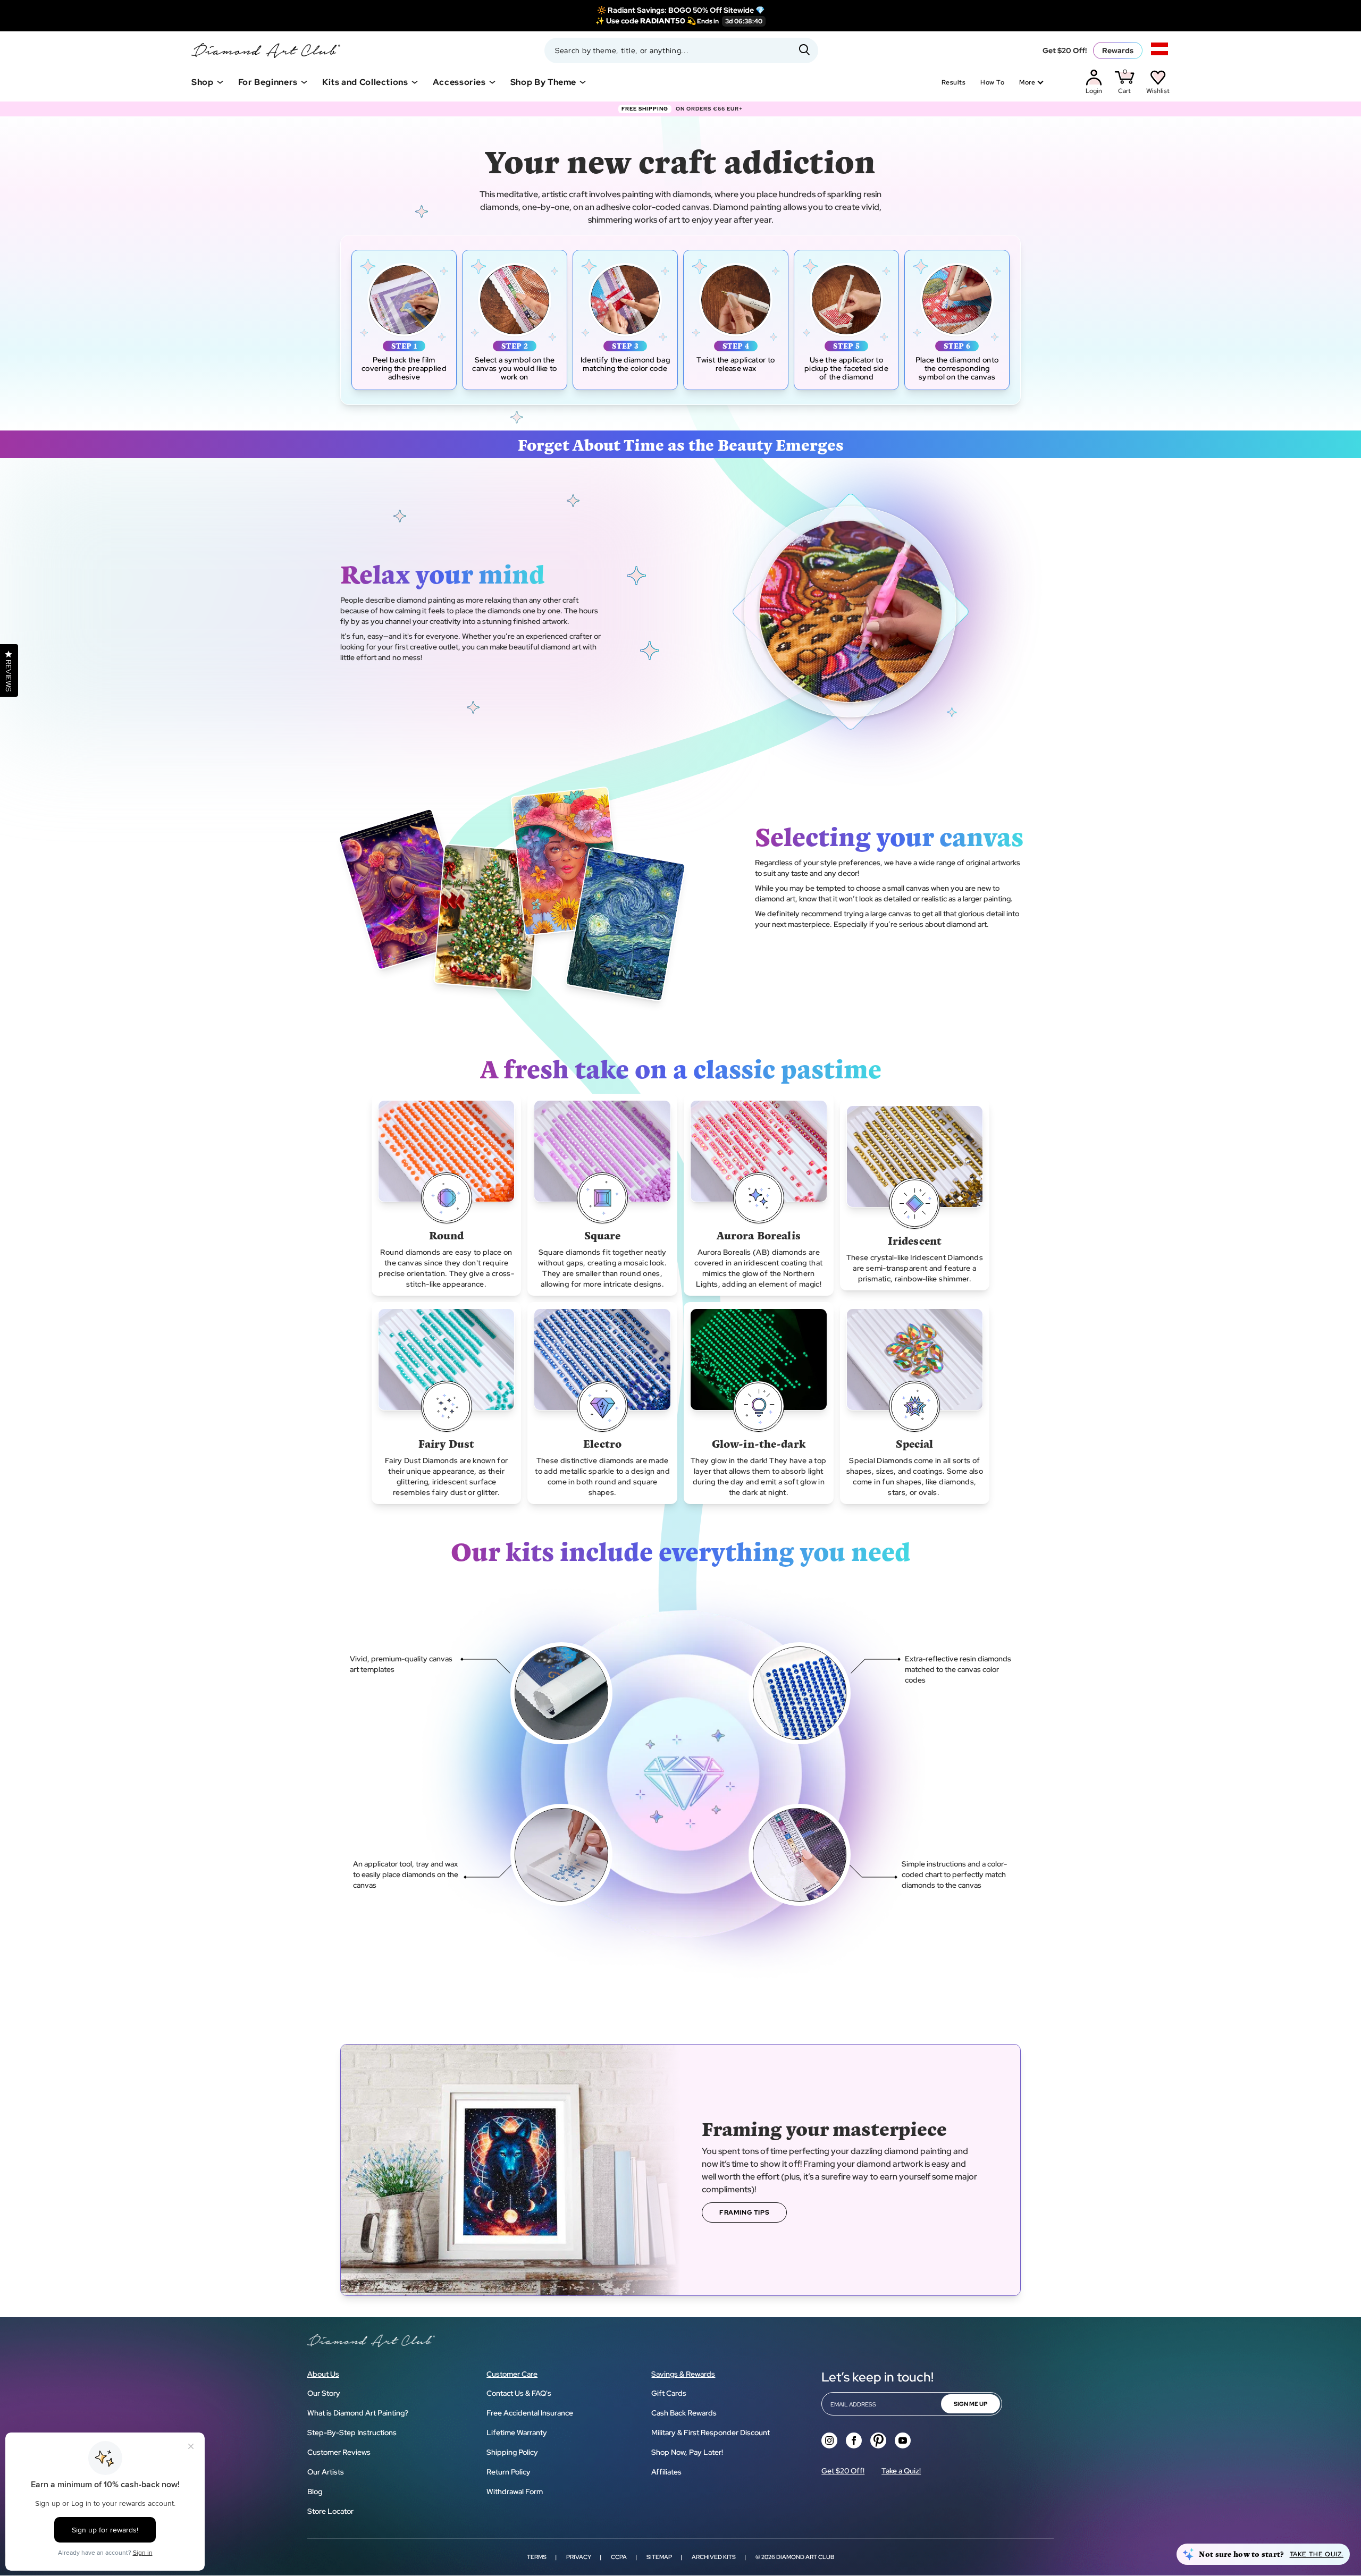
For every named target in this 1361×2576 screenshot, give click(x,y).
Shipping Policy (512, 2452)
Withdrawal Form (515, 2491)
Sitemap (659, 2557)
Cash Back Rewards (684, 2413)
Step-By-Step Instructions (352, 2433)
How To (992, 82)
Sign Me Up (971, 2404)
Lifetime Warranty (517, 2433)
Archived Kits (714, 2557)
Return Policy (509, 2472)
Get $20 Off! (1065, 50)
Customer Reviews (339, 2452)
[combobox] (681, 50)
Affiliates (666, 2472)
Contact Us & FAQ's (519, 2393)
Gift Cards (669, 2393)
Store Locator (330, 2511)
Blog (315, 2491)
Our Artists (326, 2472)
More (1027, 82)
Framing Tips (744, 2212)
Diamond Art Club (805, 2557)
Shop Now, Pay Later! (687, 2452)
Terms (537, 2557)
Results (953, 82)
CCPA (619, 2557)
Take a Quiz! (901, 2471)
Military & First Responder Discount (711, 2433)
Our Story (324, 2393)
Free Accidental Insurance (530, 2413)
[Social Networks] (829, 2440)
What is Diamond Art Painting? (358, 2413)
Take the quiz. (1317, 2554)
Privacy (579, 2557)
